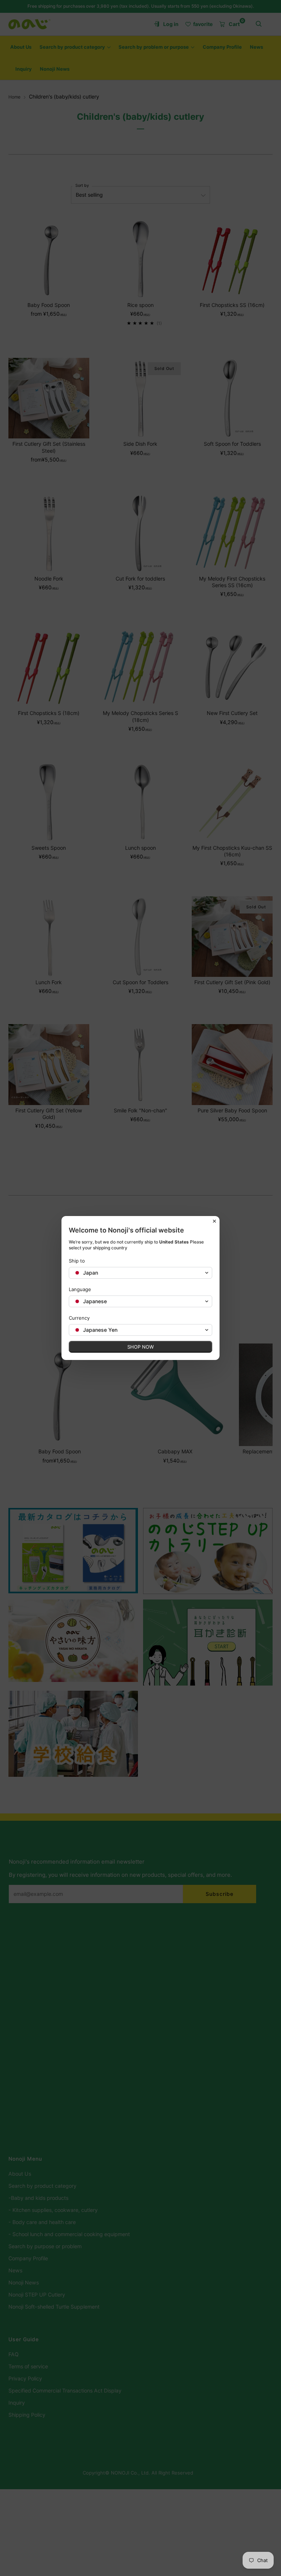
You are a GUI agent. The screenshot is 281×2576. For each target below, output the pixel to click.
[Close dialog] (214, 1221)
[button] (140, 1273)
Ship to (77, 1261)
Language (80, 1289)
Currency (79, 1318)
